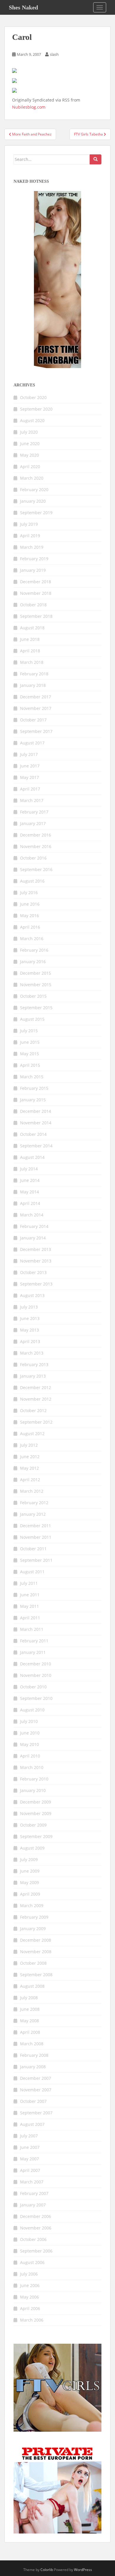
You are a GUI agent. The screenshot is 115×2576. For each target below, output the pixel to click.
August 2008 (32, 1986)
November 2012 (36, 1399)
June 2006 (30, 2285)
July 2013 (29, 1307)
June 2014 (30, 1180)
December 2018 (36, 582)
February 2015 (34, 1088)
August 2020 (32, 420)
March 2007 (32, 2182)
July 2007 (29, 2136)
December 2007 (36, 2078)
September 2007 (36, 2113)
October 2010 (33, 1687)
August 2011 (32, 1572)
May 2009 (29, 1882)
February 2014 (34, 1226)
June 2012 (30, 1457)
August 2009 (32, 1848)
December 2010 (36, 1664)
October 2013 (33, 1272)
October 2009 (33, 1825)
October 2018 (33, 605)
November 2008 (36, 1952)
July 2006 (29, 2274)
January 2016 (33, 962)
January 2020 (33, 501)
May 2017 (29, 777)
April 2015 (30, 1065)
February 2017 (34, 812)
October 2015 (33, 996)
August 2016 (32, 881)
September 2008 (36, 1975)
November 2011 (36, 1537)
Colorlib (47, 2570)
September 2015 (36, 1008)
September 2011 (36, 1560)
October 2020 (33, 397)
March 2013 (32, 1353)
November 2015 (36, 985)
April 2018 (30, 651)
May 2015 (29, 1054)
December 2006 (36, 2216)
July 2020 (29, 432)
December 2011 (36, 1526)
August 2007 (32, 2124)
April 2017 (30, 789)
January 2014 (33, 1238)
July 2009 (29, 1859)
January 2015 (33, 1100)
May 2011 (29, 1606)
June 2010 (30, 1733)
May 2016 (29, 915)
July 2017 (29, 754)
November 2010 (36, 1675)
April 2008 (30, 2032)
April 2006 (30, 2308)
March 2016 (32, 939)
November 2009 (36, 1813)
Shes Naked (23, 7)
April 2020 (30, 467)
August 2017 (32, 743)
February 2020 (34, 490)
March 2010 (32, 1767)
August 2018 (32, 628)
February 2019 (34, 559)
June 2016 (30, 904)
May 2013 (29, 1330)
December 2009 (36, 1802)
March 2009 (32, 1906)
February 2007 (34, 2193)
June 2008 (30, 2009)
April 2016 (30, 927)
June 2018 (30, 639)
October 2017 (33, 720)
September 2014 (36, 1146)
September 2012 (36, 1422)
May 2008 (29, 2021)
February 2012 (34, 1503)
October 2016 (33, 858)
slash (54, 54)
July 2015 (29, 1031)
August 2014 (32, 1157)
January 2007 (33, 2205)
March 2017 (32, 800)
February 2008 (34, 2055)
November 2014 (36, 1123)
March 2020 (32, 478)
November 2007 (36, 2090)
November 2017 (36, 708)
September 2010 (36, 1698)
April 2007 (30, 2170)
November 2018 (36, 593)
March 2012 (32, 1491)
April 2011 (30, 1618)
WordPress (83, 2570)
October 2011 (33, 1549)
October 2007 (33, 2101)
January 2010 (33, 1790)
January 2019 (33, 570)
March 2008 (32, 2044)
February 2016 (34, 950)
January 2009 (33, 1929)
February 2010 (34, 1779)
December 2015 (36, 973)
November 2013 (36, 1261)
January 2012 (33, 1514)
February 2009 (34, 1917)
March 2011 (32, 1629)
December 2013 (36, 1249)
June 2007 (30, 2147)
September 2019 (36, 513)
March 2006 (32, 2320)
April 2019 (30, 536)
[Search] (96, 159)
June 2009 (30, 1871)
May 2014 (29, 1192)
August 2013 (32, 1295)
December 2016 (36, 835)
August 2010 (32, 1710)
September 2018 (36, 616)
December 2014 (36, 1111)
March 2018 (32, 662)
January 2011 (33, 1652)
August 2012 (32, 1434)
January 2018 (33, 685)
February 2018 (34, 674)
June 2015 (30, 1042)
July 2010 (29, 1721)
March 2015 (32, 1077)
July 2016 (29, 892)
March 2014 (32, 1215)
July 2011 (29, 1583)
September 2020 (36, 409)
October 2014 (33, 1134)
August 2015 (32, 1019)
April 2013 (30, 1341)
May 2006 (29, 2297)
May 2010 (29, 1744)
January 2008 (33, 2067)
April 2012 (30, 1480)
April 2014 (30, 1203)
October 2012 (33, 1410)
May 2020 (29, 455)
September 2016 (36, 869)
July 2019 (29, 524)
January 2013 (33, 1376)
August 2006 (32, 2262)
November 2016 (36, 846)
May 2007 (29, 2159)
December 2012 (36, 1387)
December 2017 (36, 697)
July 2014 (29, 1169)
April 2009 (30, 1894)
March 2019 (32, 547)
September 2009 (36, 1836)
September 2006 (36, 2251)
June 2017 (30, 766)
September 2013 (36, 1284)
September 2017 (36, 731)
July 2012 (29, 1445)
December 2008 (36, 1940)
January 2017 (33, 823)
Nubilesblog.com (29, 107)
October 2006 (33, 2239)
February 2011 (34, 1641)
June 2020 (30, 444)
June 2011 (30, 1595)
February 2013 (34, 1364)
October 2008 (33, 1963)
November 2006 (36, 2228)
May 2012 (29, 1468)
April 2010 (30, 1756)
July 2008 (29, 1998)
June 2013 (30, 1318)
